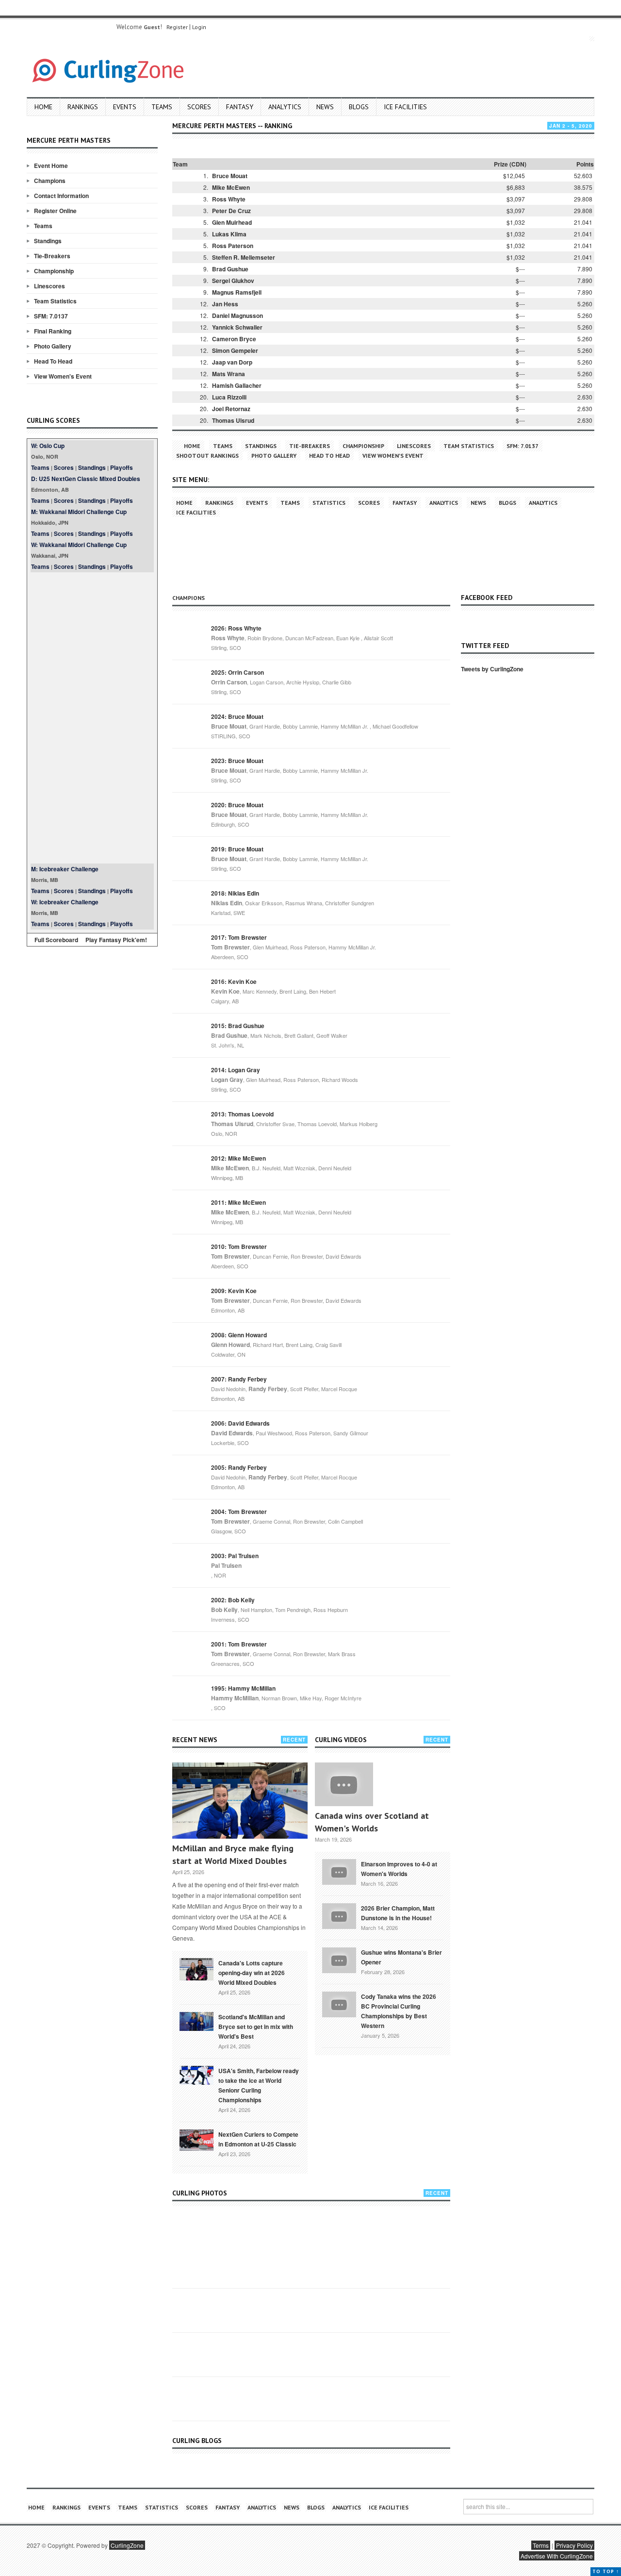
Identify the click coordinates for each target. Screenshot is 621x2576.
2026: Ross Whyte (236, 628)
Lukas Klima (229, 234)
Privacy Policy (574, 2545)
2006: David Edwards (240, 1423)
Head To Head (53, 361)
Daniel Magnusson (237, 316)
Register (177, 27)
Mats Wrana (229, 374)
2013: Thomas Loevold (242, 1114)
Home (43, 107)
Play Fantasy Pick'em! (116, 940)
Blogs (359, 107)
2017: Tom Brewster (239, 937)
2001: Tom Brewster (239, 1644)
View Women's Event (63, 376)
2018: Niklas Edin (235, 893)
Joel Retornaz (231, 409)
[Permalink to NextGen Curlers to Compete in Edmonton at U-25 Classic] (196, 2139)
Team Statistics (55, 301)
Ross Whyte (229, 199)
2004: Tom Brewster (239, 1512)
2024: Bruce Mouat (237, 716)
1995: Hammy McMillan (243, 1688)
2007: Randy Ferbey (239, 1379)
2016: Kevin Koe (234, 981)
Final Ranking (53, 331)
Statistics (329, 503)
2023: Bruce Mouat (237, 761)
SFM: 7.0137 (51, 316)
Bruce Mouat (230, 176)
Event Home (51, 166)
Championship (54, 271)
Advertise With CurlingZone (557, 2556)
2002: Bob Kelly (233, 1600)
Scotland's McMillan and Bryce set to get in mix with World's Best (256, 2027)
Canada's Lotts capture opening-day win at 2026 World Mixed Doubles (252, 1973)
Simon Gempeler (235, 350)
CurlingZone (127, 2545)
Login (199, 27)
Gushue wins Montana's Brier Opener (401, 1957)
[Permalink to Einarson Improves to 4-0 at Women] (339, 1871)
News (325, 107)
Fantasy (240, 107)
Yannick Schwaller (237, 327)
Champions (50, 181)
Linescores (49, 286)
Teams (162, 107)
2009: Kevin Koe (234, 1291)
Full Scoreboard (56, 940)
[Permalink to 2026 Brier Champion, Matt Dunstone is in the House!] (339, 1915)
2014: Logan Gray (236, 1070)
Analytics (285, 107)
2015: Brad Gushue (238, 1026)
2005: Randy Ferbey (239, 1467)
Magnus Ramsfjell (237, 292)
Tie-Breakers (52, 256)
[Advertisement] (92, 718)
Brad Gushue (230, 269)
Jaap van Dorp (232, 362)
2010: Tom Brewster (239, 1246)
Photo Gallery (53, 346)
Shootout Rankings (207, 456)
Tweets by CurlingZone (492, 669)
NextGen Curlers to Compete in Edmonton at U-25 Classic (258, 2139)
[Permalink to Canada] (196, 1968)
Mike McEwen (231, 187)
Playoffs (122, 467)
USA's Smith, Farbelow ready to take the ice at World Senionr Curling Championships (259, 2085)
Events (125, 107)
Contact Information (61, 196)
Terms (541, 2545)
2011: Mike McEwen (238, 1202)
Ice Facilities (405, 107)
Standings (48, 241)
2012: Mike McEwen (238, 1158)
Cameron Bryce (234, 339)
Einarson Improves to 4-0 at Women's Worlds (399, 1869)
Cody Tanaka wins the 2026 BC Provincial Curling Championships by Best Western (399, 2011)
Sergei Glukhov (233, 281)
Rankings (83, 107)
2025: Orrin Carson (237, 672)
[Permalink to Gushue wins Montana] (339, 1959)
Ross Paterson (233, 246)
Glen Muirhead (232, 222)
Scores (199, 107)
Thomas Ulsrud (233, 420)
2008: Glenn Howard (239, 1335)
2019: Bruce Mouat (237, 849)
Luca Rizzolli (229, 397)
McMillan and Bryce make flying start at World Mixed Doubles (233, 1854)
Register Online (55, 211)
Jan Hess (225, 304)
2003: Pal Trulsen (235, 1556)
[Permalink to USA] (196, 2075)
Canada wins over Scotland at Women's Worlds (372, 1822)
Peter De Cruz (231, 211)
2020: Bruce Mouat (237, 805)
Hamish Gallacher (237, 385)
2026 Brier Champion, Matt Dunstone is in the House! (398, 1913)
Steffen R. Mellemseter (244, 257)
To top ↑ (606, 2571)
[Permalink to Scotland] (196, 2021)
